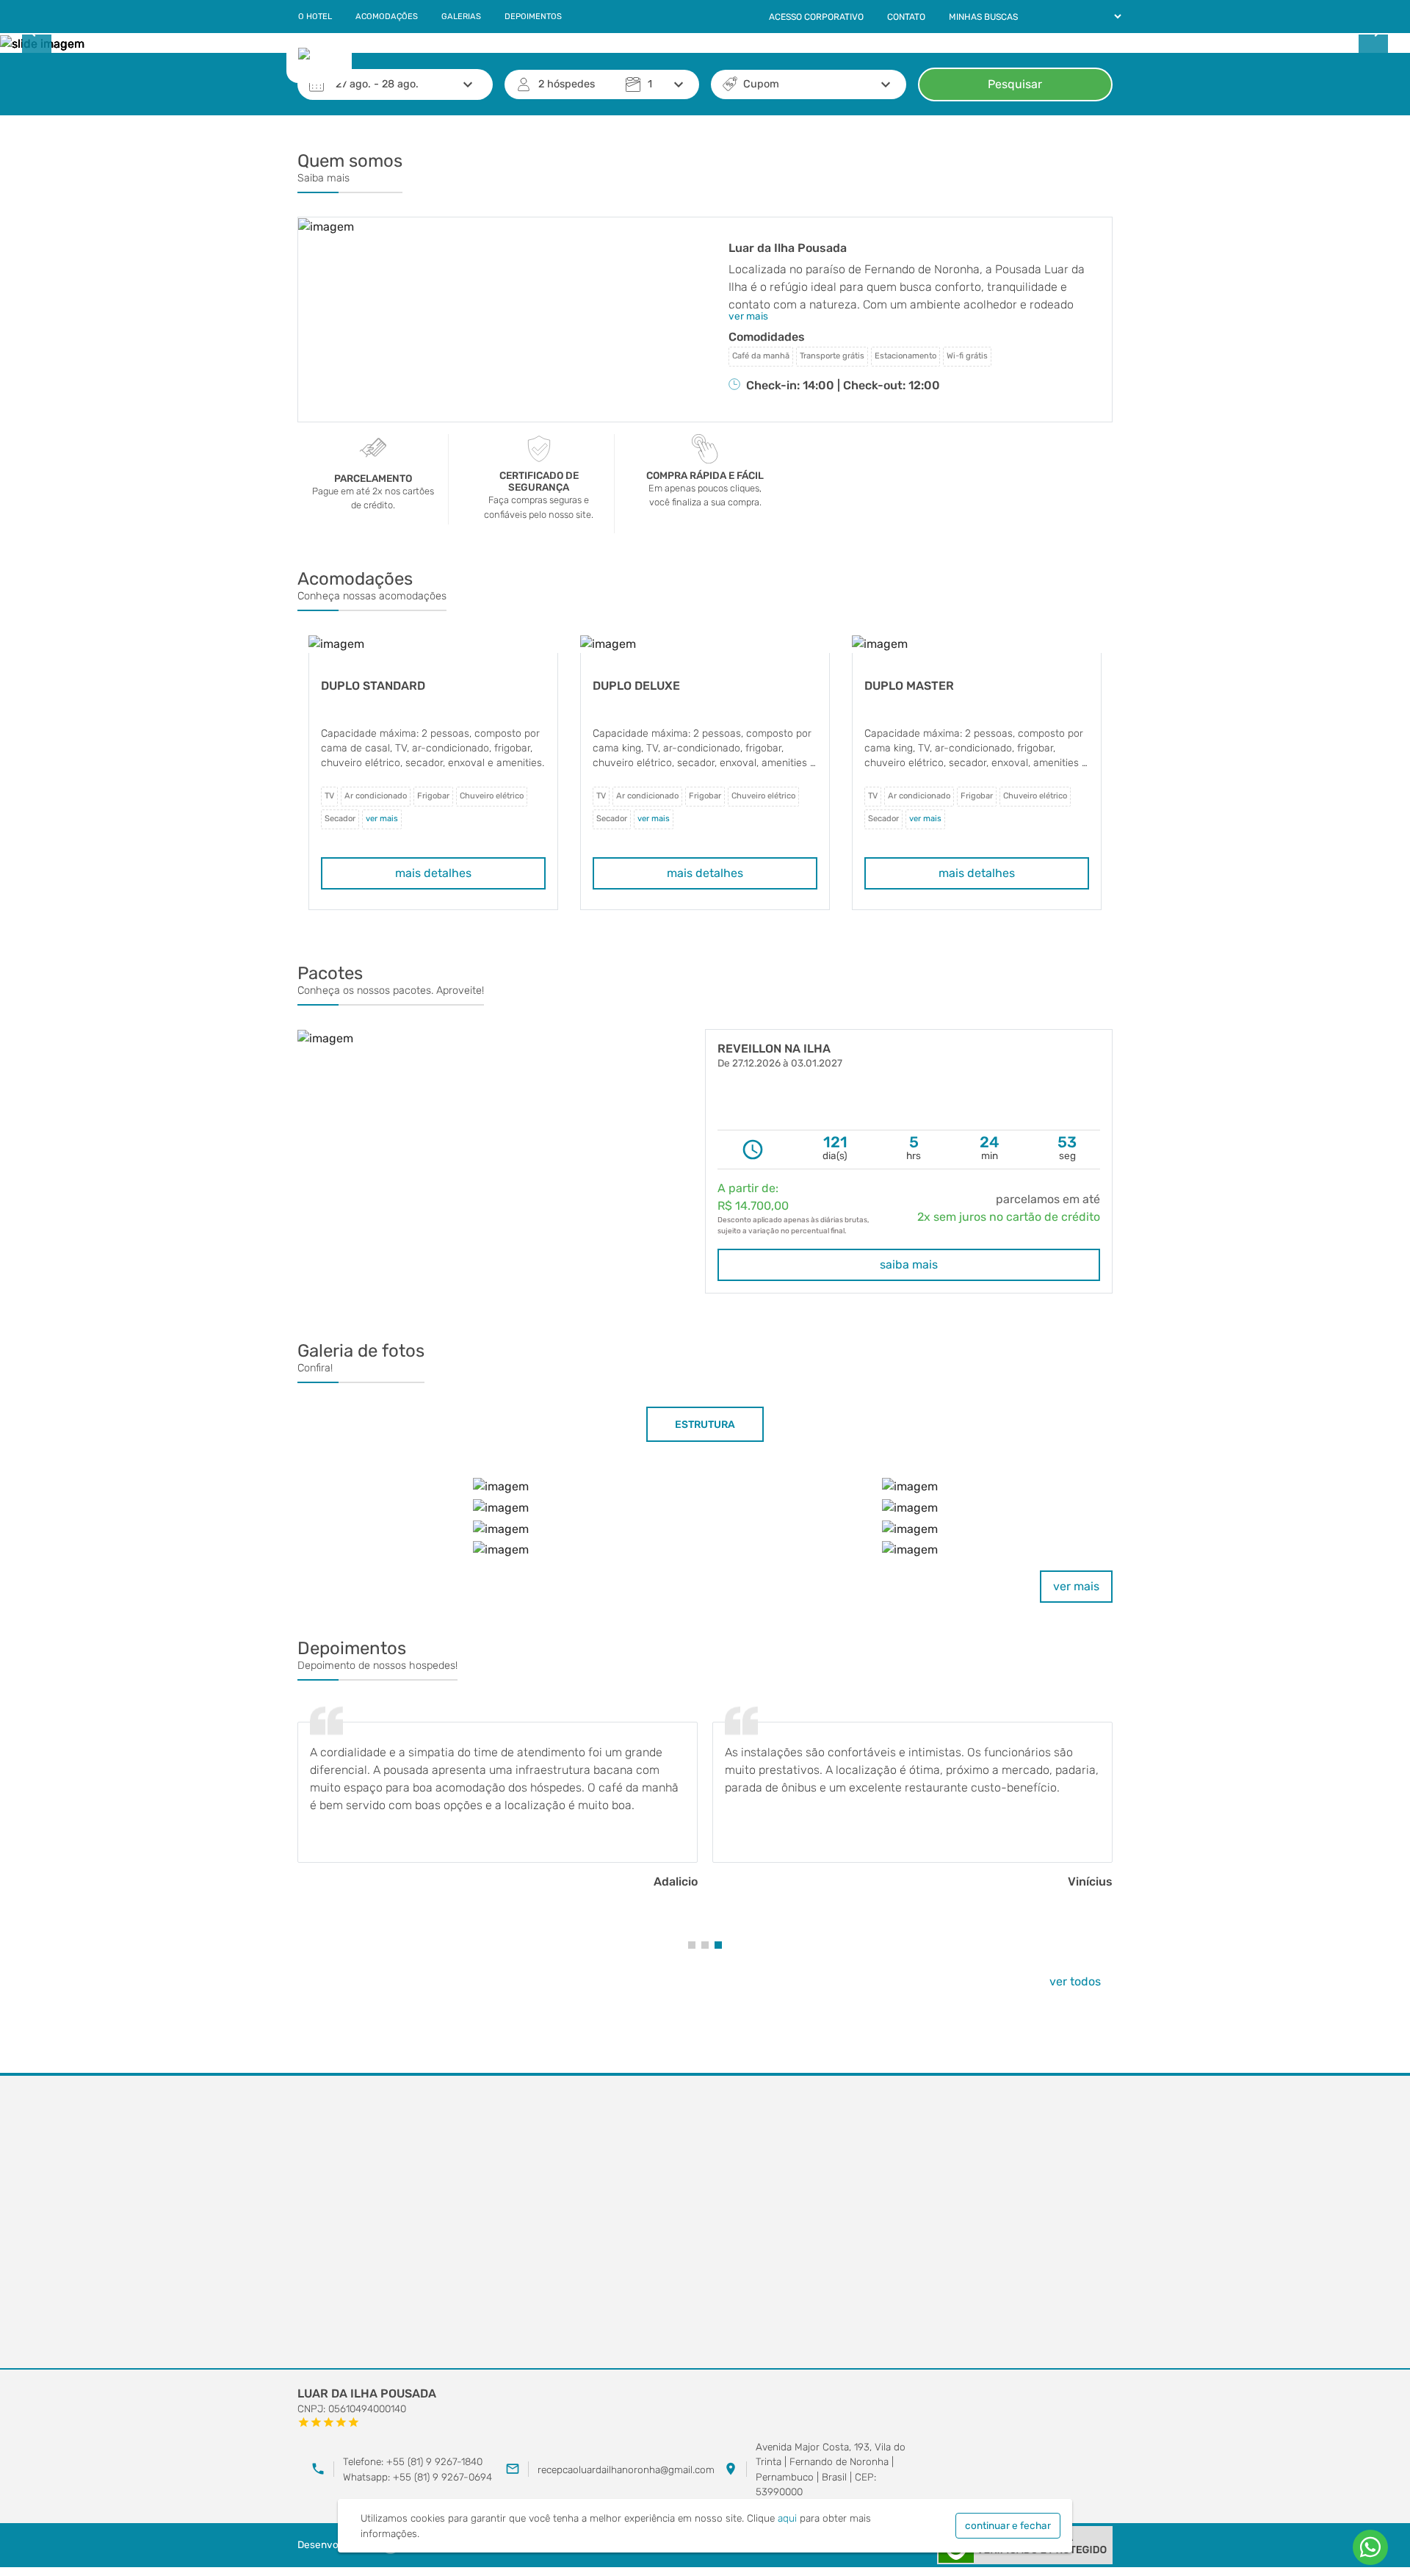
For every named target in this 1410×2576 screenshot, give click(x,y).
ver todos (1075, 1981)
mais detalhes (433, 873)
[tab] (705, 1424)
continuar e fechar (1008, 2525)
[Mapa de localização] (705, 2223)
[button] (692, 1945)
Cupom (761, 84)
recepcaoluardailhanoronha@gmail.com (626, 2469)
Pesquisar (1015, 84)
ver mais (1076, 1586)
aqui (787, 2518)
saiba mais (909, 1264)
